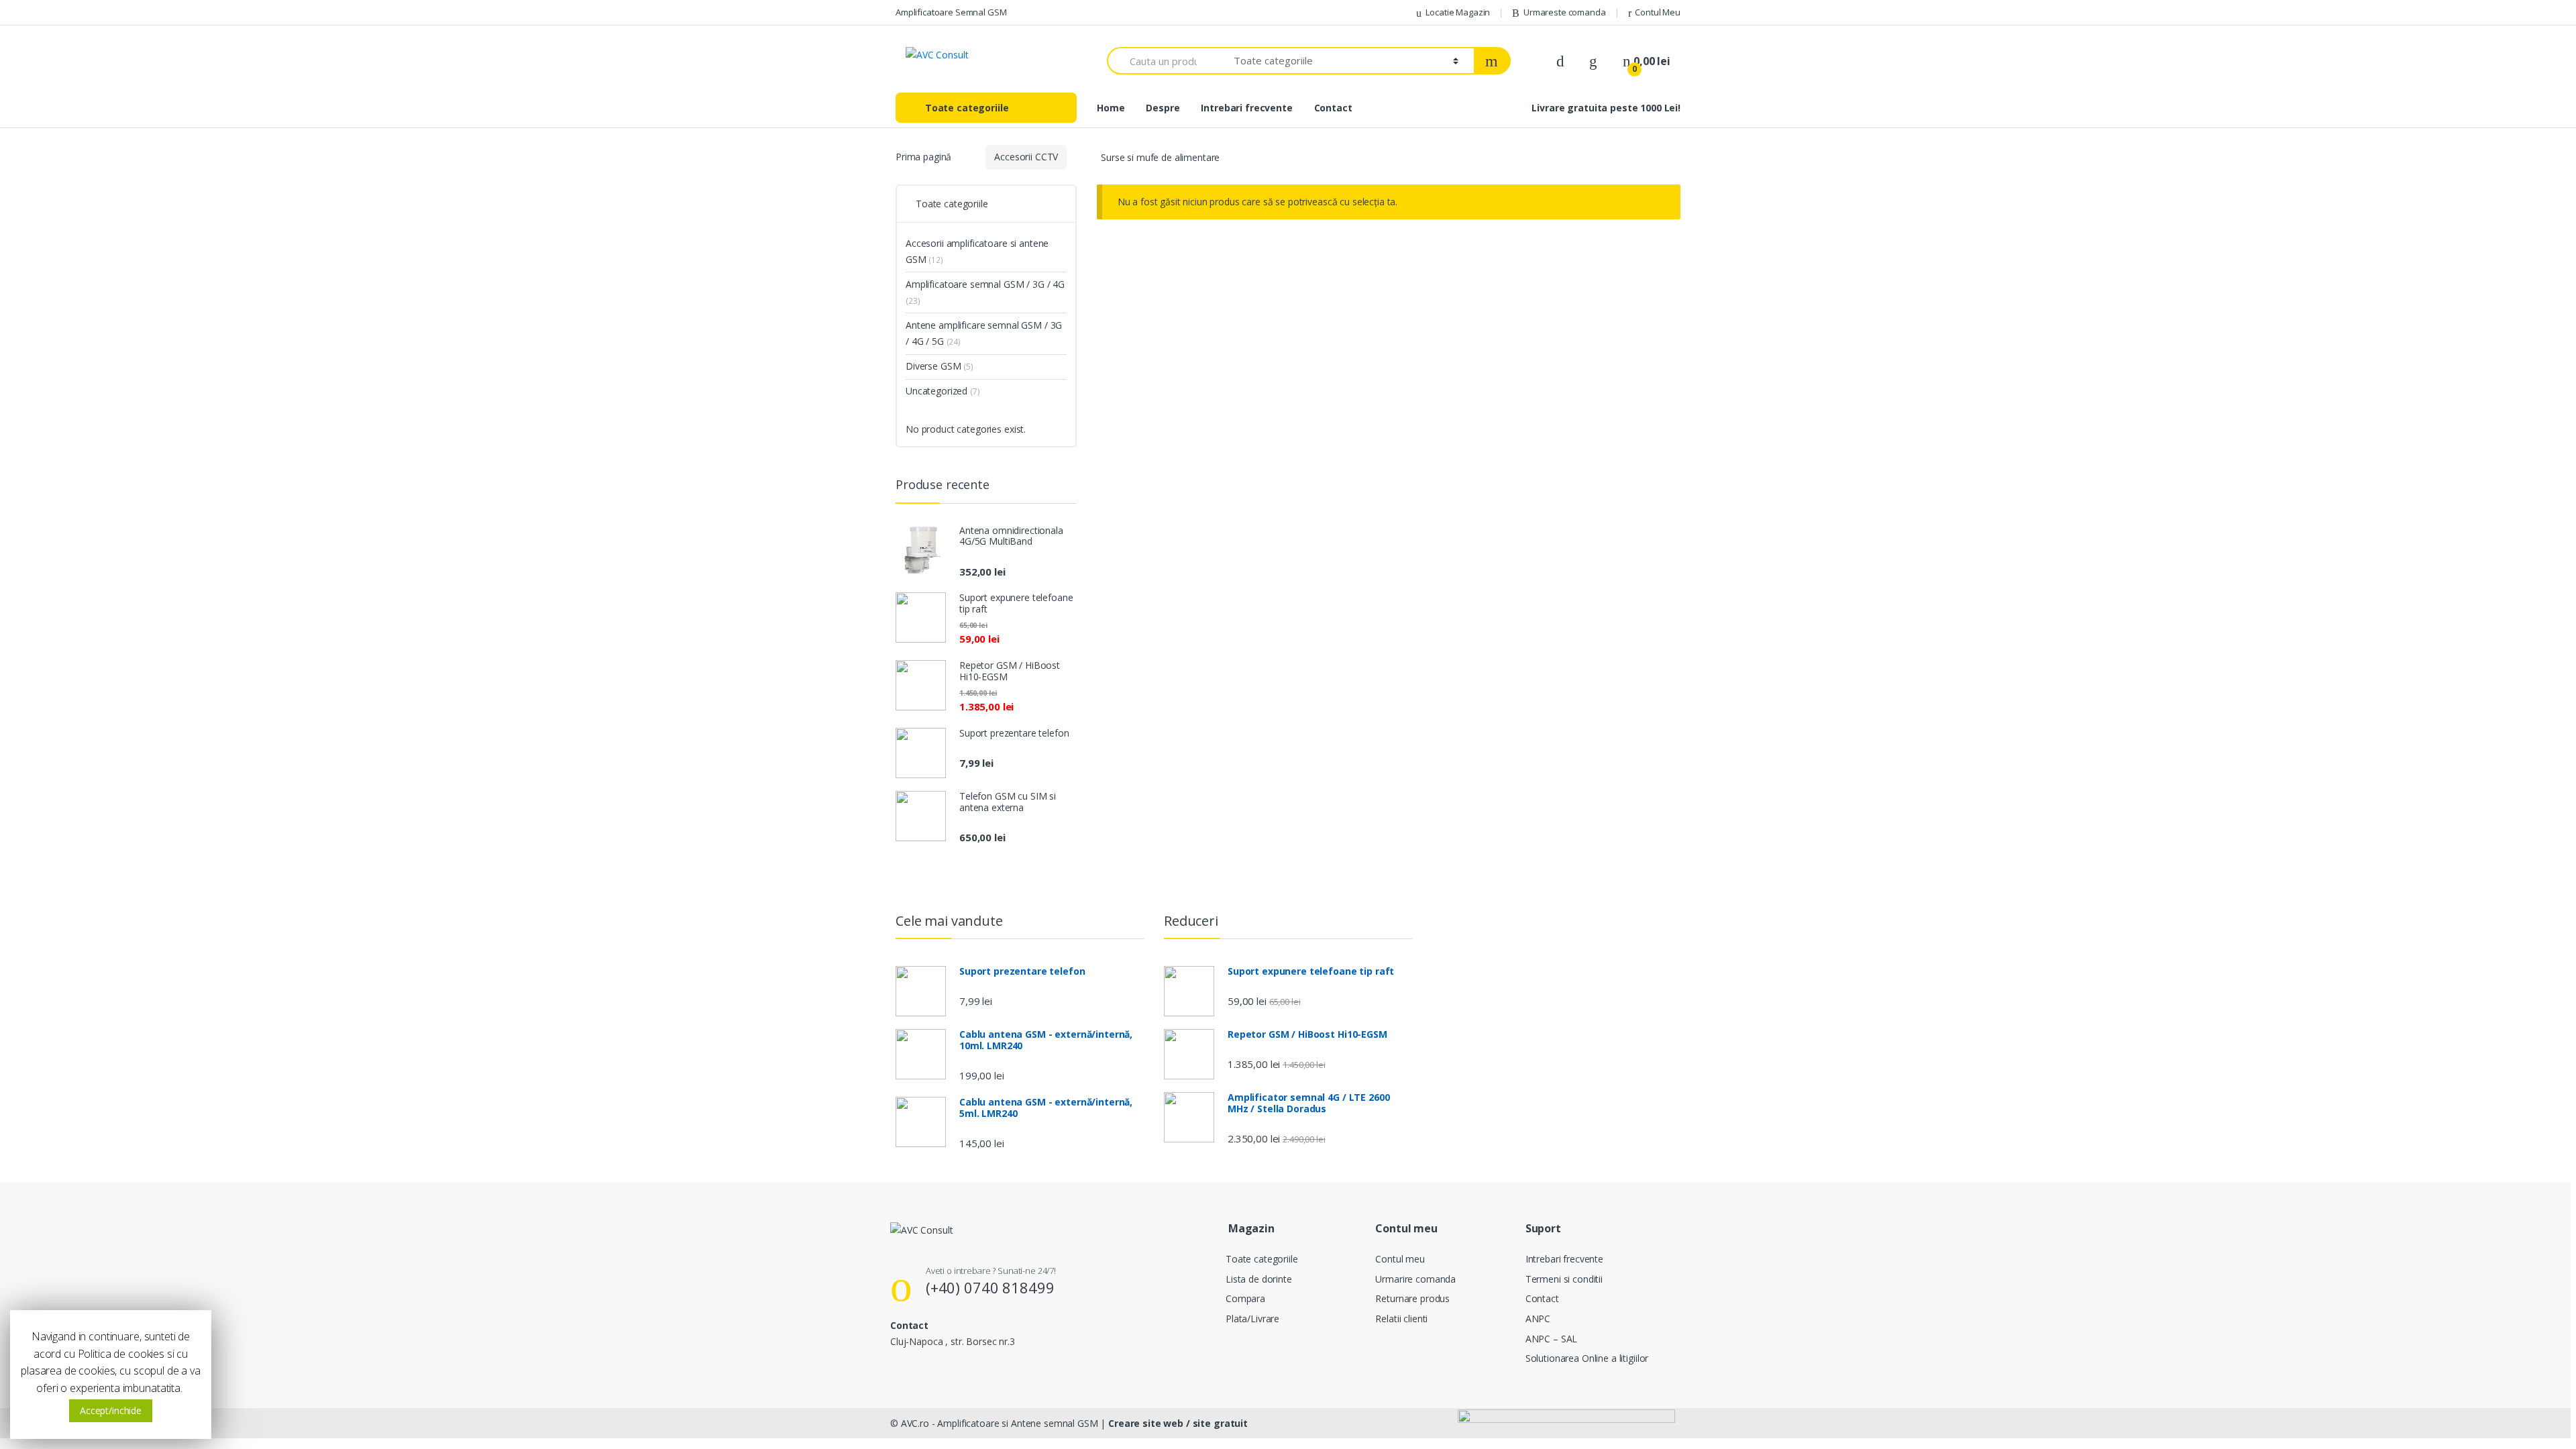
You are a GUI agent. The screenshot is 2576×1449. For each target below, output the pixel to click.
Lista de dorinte (1259, 1279)
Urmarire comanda (1415, 1279)
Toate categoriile (1262, 1259)
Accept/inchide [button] (111, 1410)
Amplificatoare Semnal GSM (951, 12)
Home (1111, 108)
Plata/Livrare (1252, 1319)
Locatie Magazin (1458, 12)
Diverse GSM (940, 366)
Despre (1163, 108)
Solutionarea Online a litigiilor (1587, 1358)
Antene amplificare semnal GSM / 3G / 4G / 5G (984, 333)
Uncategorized (943, 391)
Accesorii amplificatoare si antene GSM (977, 251)
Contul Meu (1658, 12)
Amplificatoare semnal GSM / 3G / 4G (985, 292)
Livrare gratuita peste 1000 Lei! (1606, 108)
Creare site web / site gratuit (1178, 1423)
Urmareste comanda (1565, 12)
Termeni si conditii (1564, 1279)
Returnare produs (1412, 1298)
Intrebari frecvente (1246, 108)
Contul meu (1400, 1259)
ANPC (1538, 1319)
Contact (1333, 108)
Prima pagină (923, 157)
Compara (1245, 1298)
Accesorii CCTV (1026, 157)
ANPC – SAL (1552, 1339)
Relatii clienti (1401, 1319)
